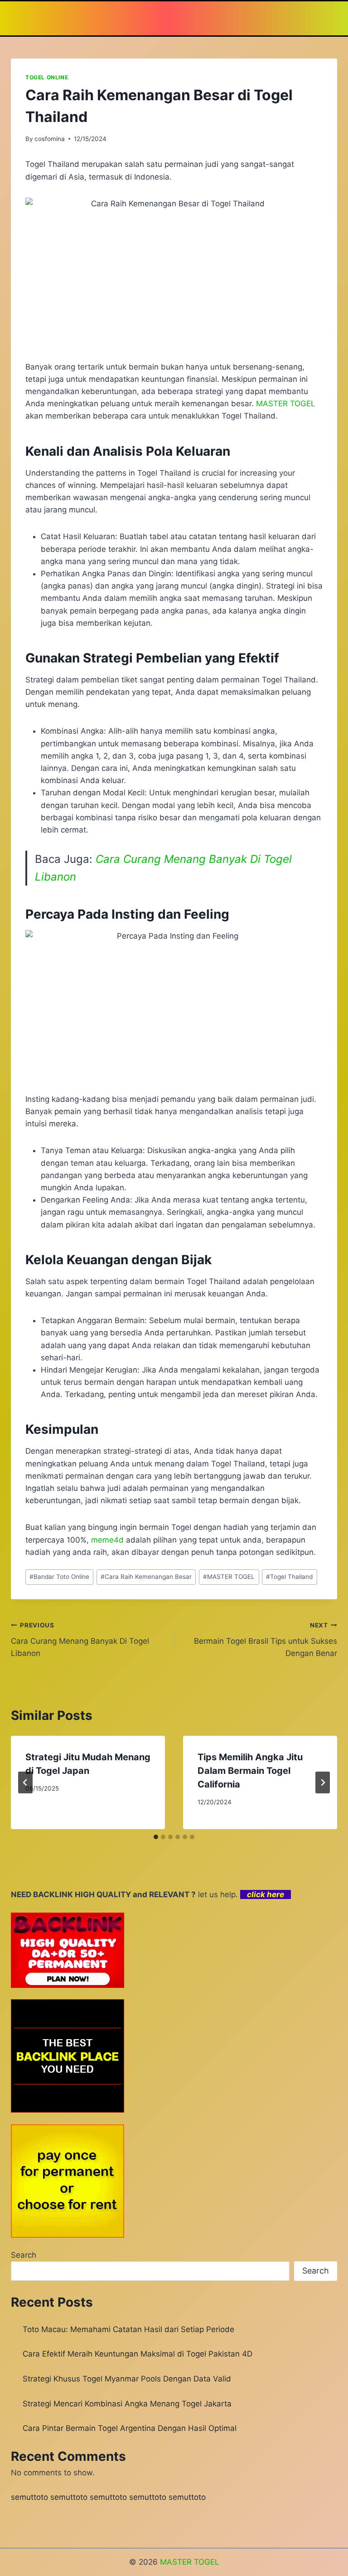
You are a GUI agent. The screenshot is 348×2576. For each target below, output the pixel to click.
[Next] (323, 1782)
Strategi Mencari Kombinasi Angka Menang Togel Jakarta (127, 2404)
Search (24, 2255)
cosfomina (50, 139)
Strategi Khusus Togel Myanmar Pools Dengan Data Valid (127, 2379)
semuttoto (29, 2497)
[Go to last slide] (25, 1782)
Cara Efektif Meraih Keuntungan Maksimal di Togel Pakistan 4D (138, 2354)
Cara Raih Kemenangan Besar (146, 1577)
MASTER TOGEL (229, 1577)
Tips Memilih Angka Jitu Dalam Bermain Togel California (250, 1771)
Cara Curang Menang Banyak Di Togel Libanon (80, 1640)
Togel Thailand (289, 1577)
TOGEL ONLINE (47, 77)
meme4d (107, 1540)
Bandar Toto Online (59, 1577)
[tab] (156, 1837)
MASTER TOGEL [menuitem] (286, 404)
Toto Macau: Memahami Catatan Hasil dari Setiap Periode (128, 2329)
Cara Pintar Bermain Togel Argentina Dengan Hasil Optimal (130, 2428)
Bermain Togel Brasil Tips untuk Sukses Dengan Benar (266, 1640)
